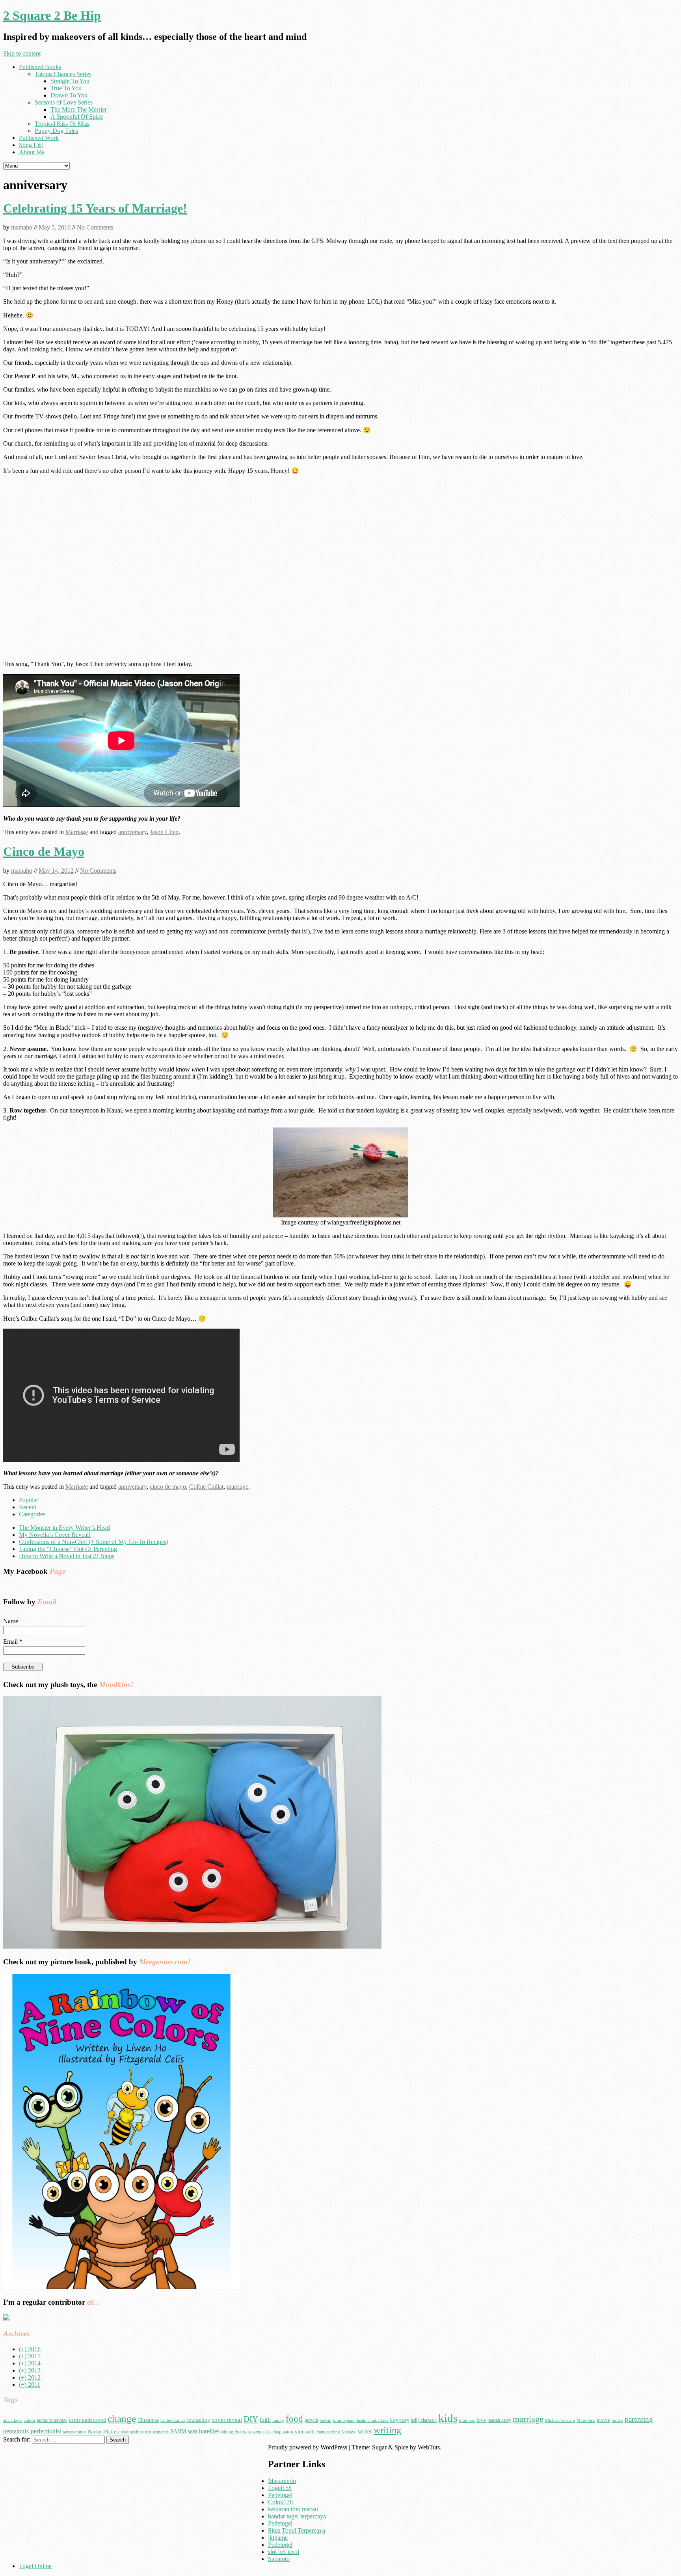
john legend (344, 2420)
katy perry (400, 2420)
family (278, 2420)
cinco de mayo (168, 1487)
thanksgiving (328, 2432)
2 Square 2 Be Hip (52, 15)
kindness (467, 2420)
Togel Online (35, 2566)
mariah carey (499, 2420)
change (122, 2418)
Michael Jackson (560, 2420)
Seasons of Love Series (64, 102)
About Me (32, 152)
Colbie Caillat (206, 1487)
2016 (30, 2349)
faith (265, 2420)
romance (161, 2432)
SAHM (178, 2431)
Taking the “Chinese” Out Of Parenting (68, 1549)
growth (311, 2420)
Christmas (148, 2420)
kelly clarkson (424, 2420)
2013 (30, 2370)
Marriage (77, 832)
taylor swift (303, 2431)
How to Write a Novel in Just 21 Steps (67, 1556)
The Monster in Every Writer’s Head (64, 1528)
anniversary (132, 832)
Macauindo (282, 2481)
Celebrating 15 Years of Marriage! (95, 208)
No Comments (95, 227)
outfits (617, 2420)
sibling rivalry (234, 2432)
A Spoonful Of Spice (77, 117)
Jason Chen (164, 832)
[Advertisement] (69, 2499)
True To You (66, 88)
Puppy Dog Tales (56, 131)
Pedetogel (280, 2495)
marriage (237, 1487)
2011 (30, 2385)
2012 (30, 2377)
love (481, 2420)
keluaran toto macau (293, 2509)
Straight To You (70, 81)
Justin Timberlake (372, 2420)
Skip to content (22, 53)
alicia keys (13, 2420)
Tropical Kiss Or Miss (62, 124)
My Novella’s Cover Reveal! (55, 1535)
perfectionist (46, 2431)
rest (148, 2432)
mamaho (22, 227)
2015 (30, 2356)
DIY (251, 2419)
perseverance (74, 2432)
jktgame (278, 2538)
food (294, 2419)
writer (365, 2431)
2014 (30, 2363)
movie (603, 2420)
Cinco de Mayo (44, 851)
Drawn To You (69, 95)
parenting (639, 2419)
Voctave (349, 2432)
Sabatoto (279, 2559)
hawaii (326, 2420)
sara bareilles (204, 2431)
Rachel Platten (103, 2431)
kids (448, 2418)
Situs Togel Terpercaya (297, 2530)
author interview (52, 2420)
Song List (31, 145)
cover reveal (227, 2420)
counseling (198, 2420)
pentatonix (16, 2431)
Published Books (40, 67)
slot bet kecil (284, 2552)
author (30, 2420)
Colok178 (280, 2502)
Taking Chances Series (63, 74)
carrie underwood (87, 2420)
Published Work (39, 138)
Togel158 (280, 2488)
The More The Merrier (79, 109)
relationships (132, 2432)
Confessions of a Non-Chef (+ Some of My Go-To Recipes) (94, 1542)
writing (387, 2430)
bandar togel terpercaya (297, 2516)
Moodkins (586, 2420)
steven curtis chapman (269, 2432)
